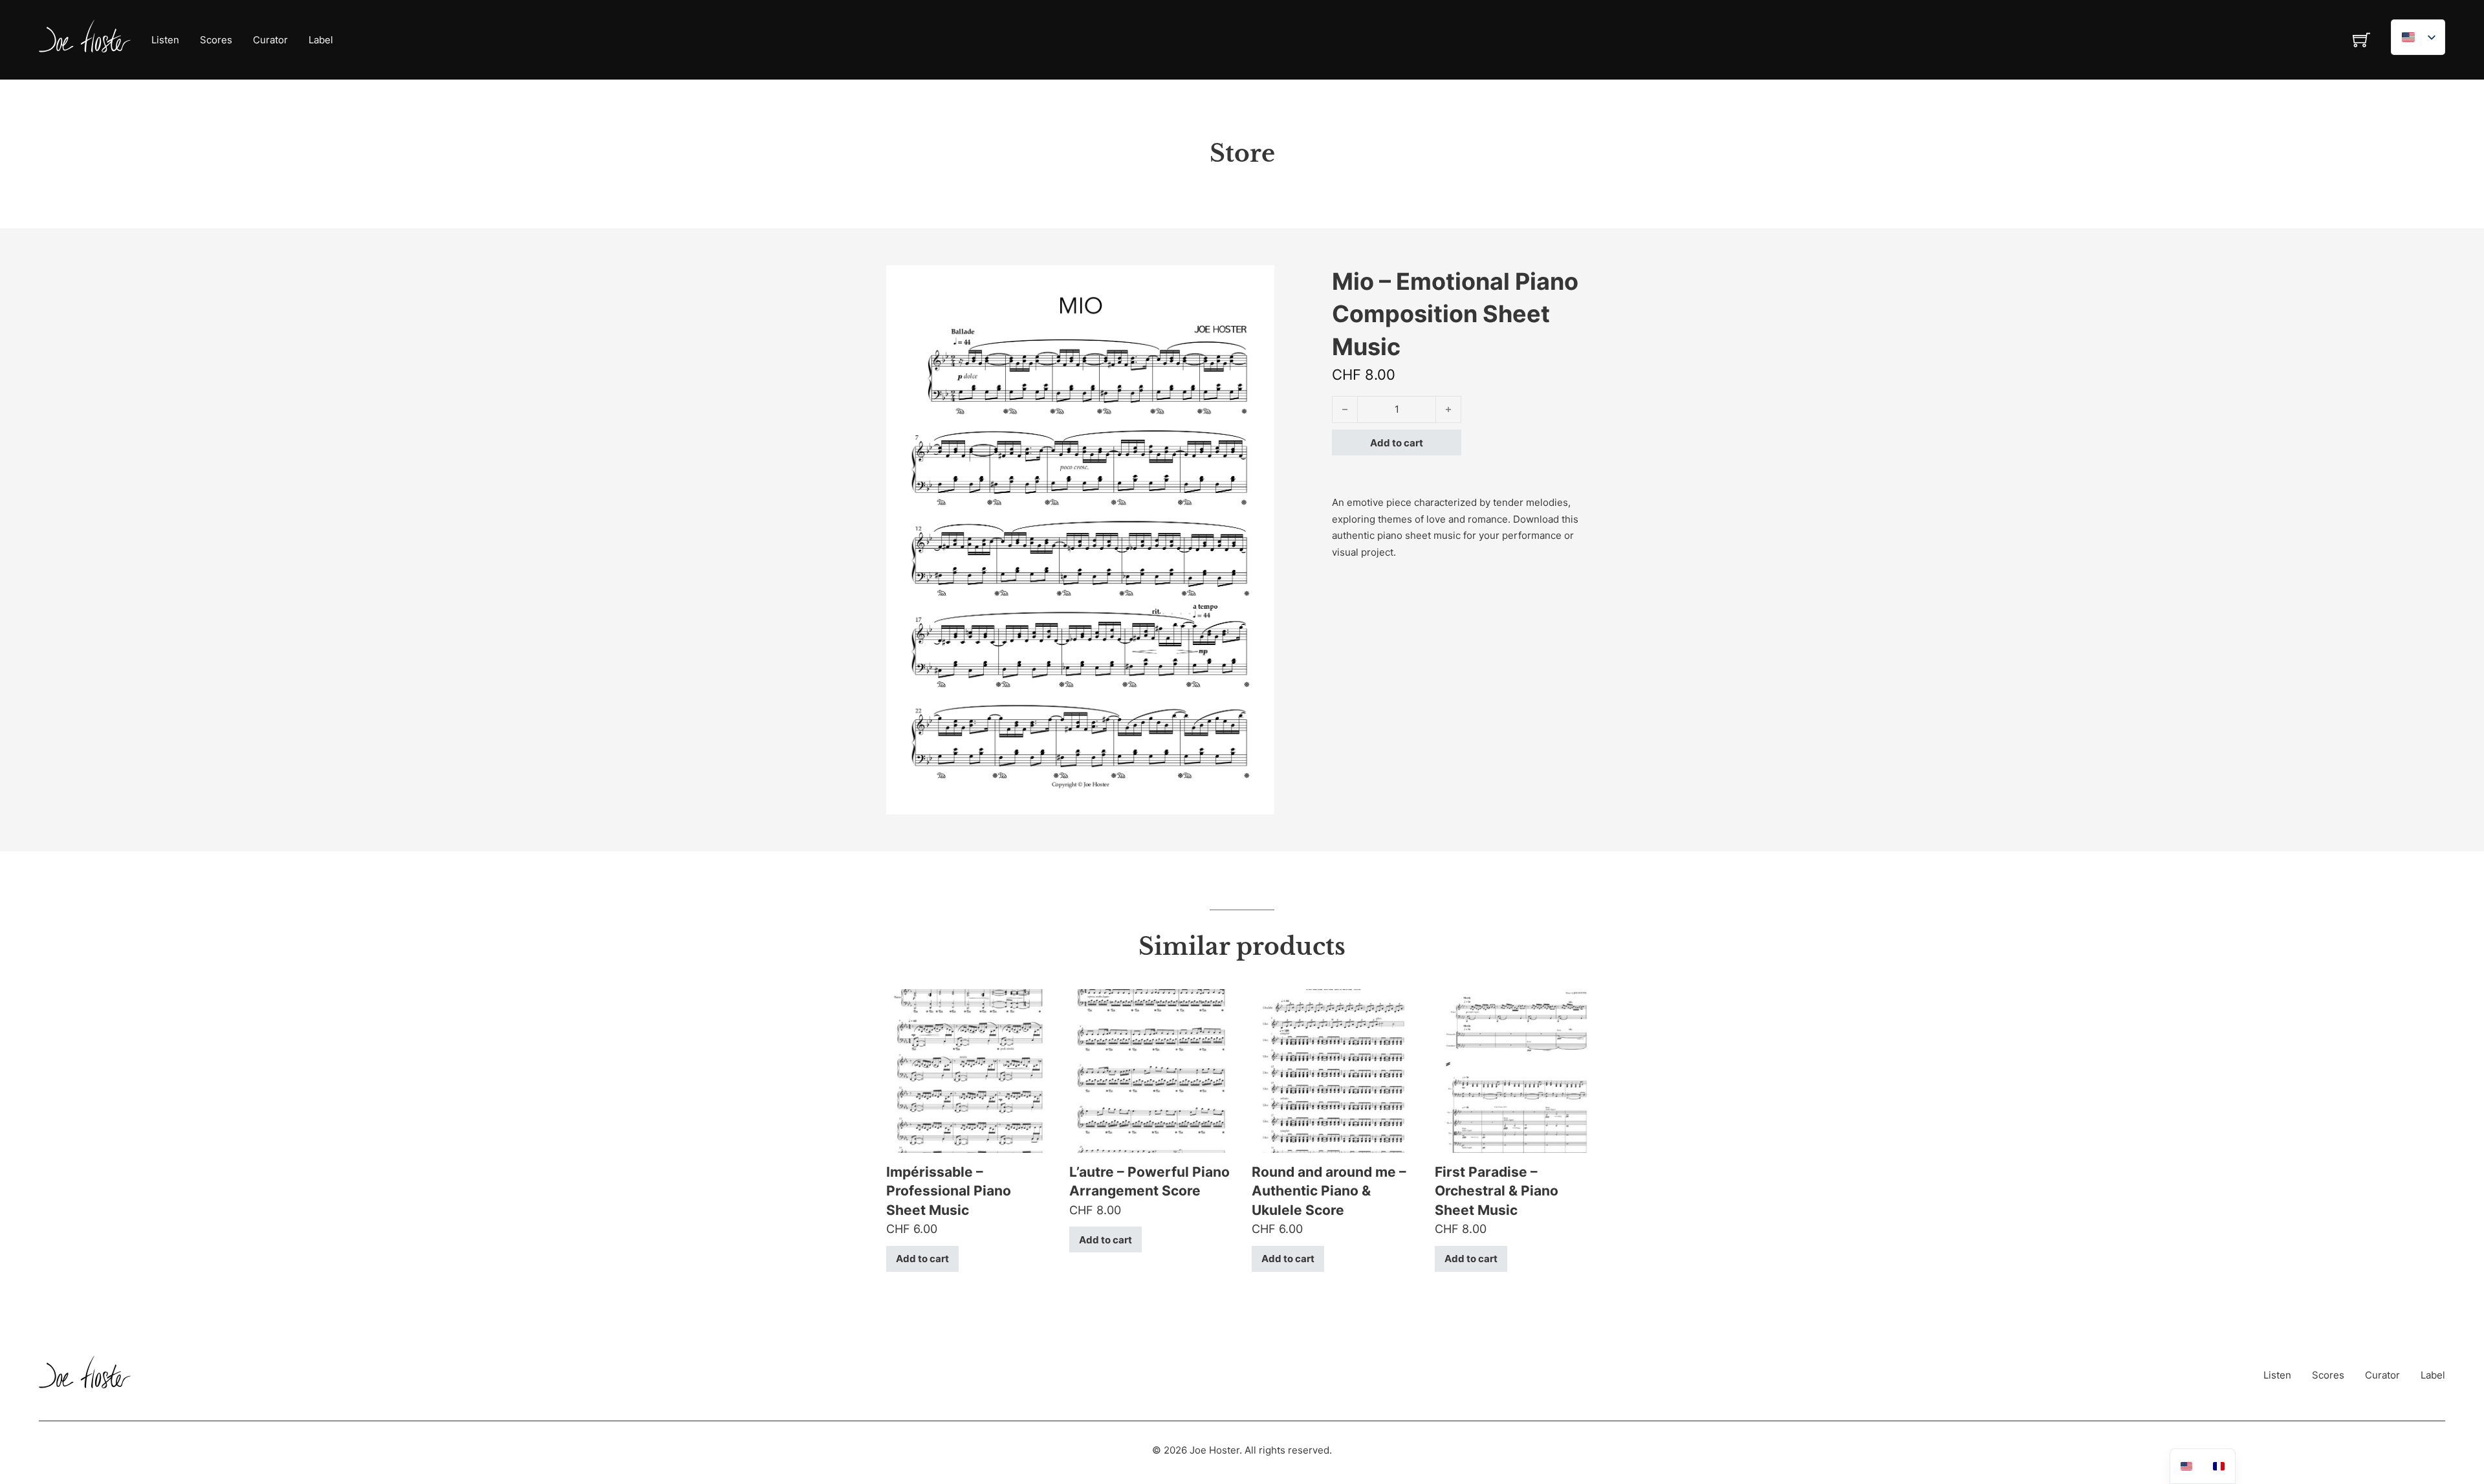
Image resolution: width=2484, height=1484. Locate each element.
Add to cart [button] (922, 1259)
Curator (270, 40)
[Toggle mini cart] (2361, 40)
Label (321, 40)
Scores (216, 40)
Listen (165, 40)
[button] (1257, 283)
